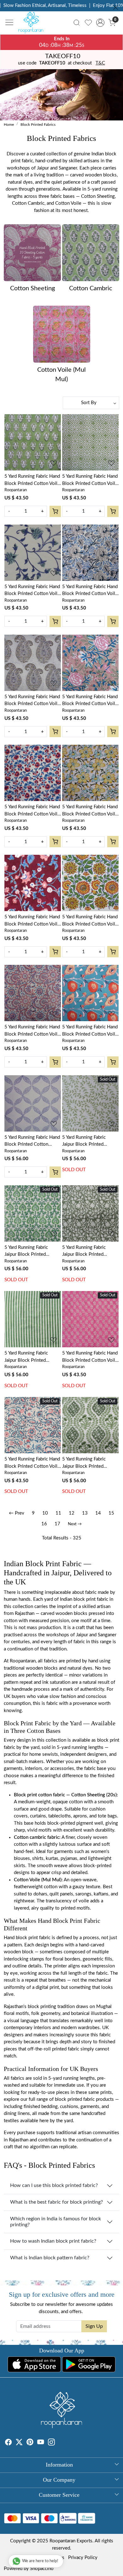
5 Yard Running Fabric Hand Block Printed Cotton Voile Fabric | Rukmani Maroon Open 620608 (32, 1463)
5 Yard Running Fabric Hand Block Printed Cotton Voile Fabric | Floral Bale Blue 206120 (32, 591)
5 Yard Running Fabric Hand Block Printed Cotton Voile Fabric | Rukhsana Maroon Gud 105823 (32, 921)
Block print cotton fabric (39, 1795)
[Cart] (55, 511)
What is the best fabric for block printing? (56, 2202)
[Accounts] (100, 23)
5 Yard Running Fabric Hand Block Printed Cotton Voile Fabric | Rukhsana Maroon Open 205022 (32, 811)
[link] (77, 23)
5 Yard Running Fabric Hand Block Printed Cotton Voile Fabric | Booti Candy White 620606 (90, 1357)
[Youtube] (41, 2443)
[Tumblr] (59, 2443)
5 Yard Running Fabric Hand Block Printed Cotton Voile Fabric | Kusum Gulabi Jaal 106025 (32, 1031)
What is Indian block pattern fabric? (50, 2258)
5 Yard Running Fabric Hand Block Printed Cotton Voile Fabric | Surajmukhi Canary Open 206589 (90, 921)
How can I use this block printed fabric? (54, 2185)
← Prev (17, 1513)
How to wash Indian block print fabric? (53, 2241)
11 (58, 1513)
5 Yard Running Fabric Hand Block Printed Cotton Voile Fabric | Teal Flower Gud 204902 (90, 1031)
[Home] (32, 24)
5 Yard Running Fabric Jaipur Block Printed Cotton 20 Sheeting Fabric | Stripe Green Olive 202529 (33, 1357)
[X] (19, 2443)
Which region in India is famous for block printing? (56, 2222)
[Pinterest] (30, 2443)
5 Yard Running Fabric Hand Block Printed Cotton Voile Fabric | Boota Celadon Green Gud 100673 (32, 481)
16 (44, 1524)
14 (98, 1513)
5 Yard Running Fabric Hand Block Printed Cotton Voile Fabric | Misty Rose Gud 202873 (90, 701)
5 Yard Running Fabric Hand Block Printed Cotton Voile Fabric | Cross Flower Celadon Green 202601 (90, 481)
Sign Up (94, 2326)
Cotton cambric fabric (37, 1837)
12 (72, 1513)
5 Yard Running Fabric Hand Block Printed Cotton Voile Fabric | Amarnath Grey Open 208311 (90, 591)
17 (57, 1524)
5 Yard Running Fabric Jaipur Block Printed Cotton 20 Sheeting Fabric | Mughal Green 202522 (33, 1252)
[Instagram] (51, 2443)
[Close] (116, 7)
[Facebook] (9, 2443)
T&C (100, 63)
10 (45, 1513)
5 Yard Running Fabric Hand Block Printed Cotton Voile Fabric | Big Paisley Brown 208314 (32, 701)
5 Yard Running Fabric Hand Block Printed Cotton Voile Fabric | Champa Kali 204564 (90, 811)
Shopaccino (42, 2569)
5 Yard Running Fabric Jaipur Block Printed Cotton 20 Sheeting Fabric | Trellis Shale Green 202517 (90, 1463)
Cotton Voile (27, 1880)
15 (111, 1513)
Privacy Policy (83, 2558)
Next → (75, 1524)
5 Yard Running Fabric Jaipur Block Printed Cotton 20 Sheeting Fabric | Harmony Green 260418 (90, 1142)
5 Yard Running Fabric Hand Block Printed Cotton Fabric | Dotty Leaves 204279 (32, 1142)
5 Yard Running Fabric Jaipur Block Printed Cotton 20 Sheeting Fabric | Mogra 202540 (90, 1252)
